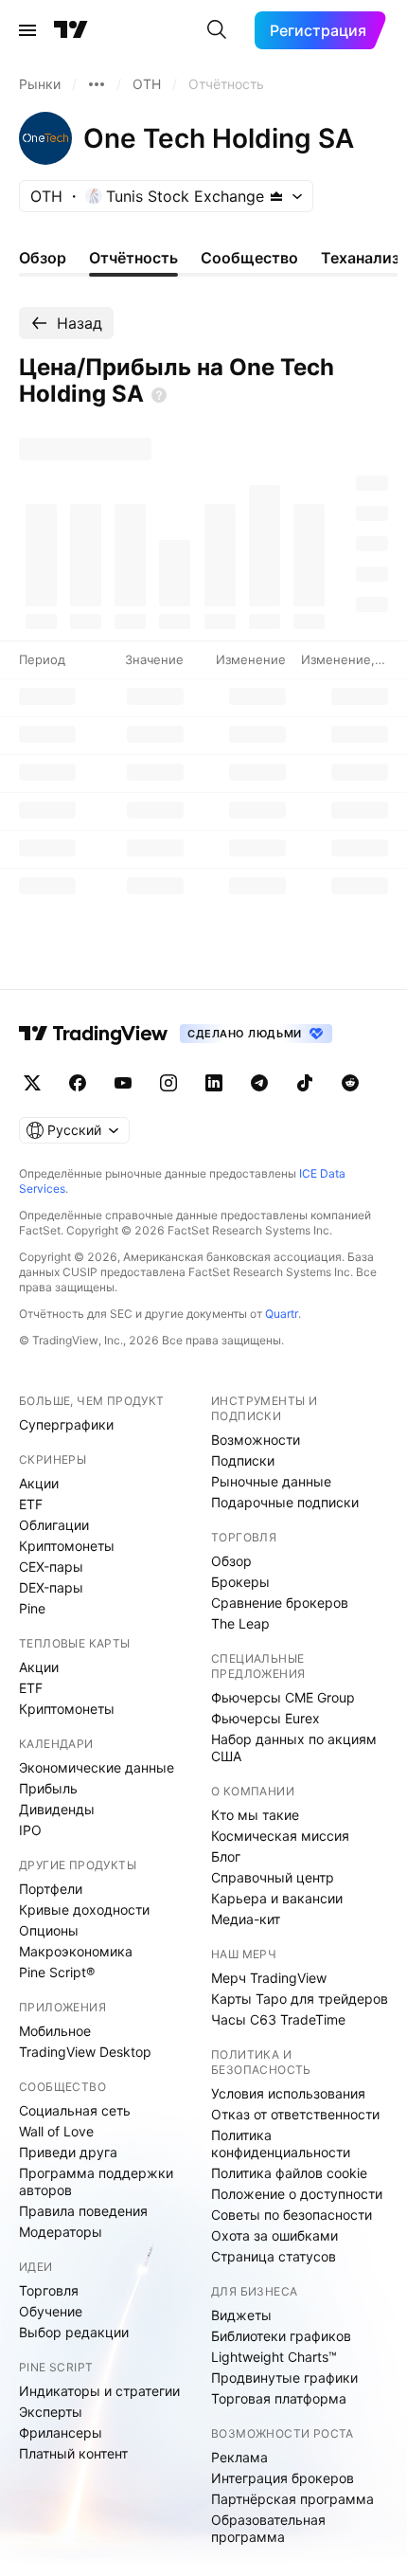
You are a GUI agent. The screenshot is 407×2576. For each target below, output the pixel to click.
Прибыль (48, 1788)
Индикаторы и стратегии (99, 2391)
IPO (30, 1830)
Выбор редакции (74, 2332)
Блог (226, 1856)
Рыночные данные (271, 1481)
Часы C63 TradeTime (278, 2019)
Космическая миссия (280, 1836)
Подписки (243, 1460)
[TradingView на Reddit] (350, 1083)
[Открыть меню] (27, 30)
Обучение (51, 2311)
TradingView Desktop (85, 2052)
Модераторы (61, 2232)
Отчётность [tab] (133, 258)
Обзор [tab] (43, 258)
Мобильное (55, 2031)
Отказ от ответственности (295, 2114)
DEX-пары (51, 1587)
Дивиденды (57, 1809)
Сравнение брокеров (280, 1603)
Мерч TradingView (269, 1978)
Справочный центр (273, 1877)
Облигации (54, 1525)
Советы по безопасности (292, 2215)
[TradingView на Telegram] (259, 1083)
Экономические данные (97, 1767)
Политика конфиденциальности (281, 2144)
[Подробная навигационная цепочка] (97, 84)
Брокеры (240, 1582)
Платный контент (73, 2453)
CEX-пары (51, 1567)
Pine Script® (57, 1972)
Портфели (51, 1889)
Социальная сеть (75, 2110)
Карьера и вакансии (277, 1898)
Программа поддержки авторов (96, 2181)
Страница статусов (274, 2256)
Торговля (49, 2290)
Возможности (256, 1440)
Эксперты (51, 2412)
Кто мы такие (255, 1815)
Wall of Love (56, 2131)
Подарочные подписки (285, 1502)
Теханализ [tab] (360, 258)
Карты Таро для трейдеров (300, 1999)
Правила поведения (83, 2211)
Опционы (49, 1930)
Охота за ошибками (274, 2235)
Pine (32, 1608)
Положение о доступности (297, 2194)
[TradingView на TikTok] (305, 1083)
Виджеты (241, 2315)
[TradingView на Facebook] (78, 1083)
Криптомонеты (67, 1546)
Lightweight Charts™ (274, 2357)
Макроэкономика (76, 1951)
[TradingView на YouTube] (123, 1083)
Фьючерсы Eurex (265, 1718)
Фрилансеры (61, 2432)
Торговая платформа (279, 2398)
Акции (39, 1483)
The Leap (240, 1623)
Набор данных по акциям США (294, 1747)
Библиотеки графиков (281, 2336)
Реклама (239, 2457)
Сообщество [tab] (249, 258)
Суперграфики (66, 1424)
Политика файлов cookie (289, 2173)
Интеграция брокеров (283, 2478)
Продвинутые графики (284, 2378)
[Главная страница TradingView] (71, 30)
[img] (276, 196)
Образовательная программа (268, 2528)
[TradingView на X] (32, 1083)
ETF (31, 1504)
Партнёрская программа (292, 2499)
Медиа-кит (246, 1919)
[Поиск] (217, 30)
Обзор (231, 1561)
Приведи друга (68, 2152)
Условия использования (288, 2093)
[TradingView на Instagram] (168, 1083)
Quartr (282, 1314)
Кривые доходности (84, 1909)
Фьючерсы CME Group (283, 1697)
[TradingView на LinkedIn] (214, 1083)
